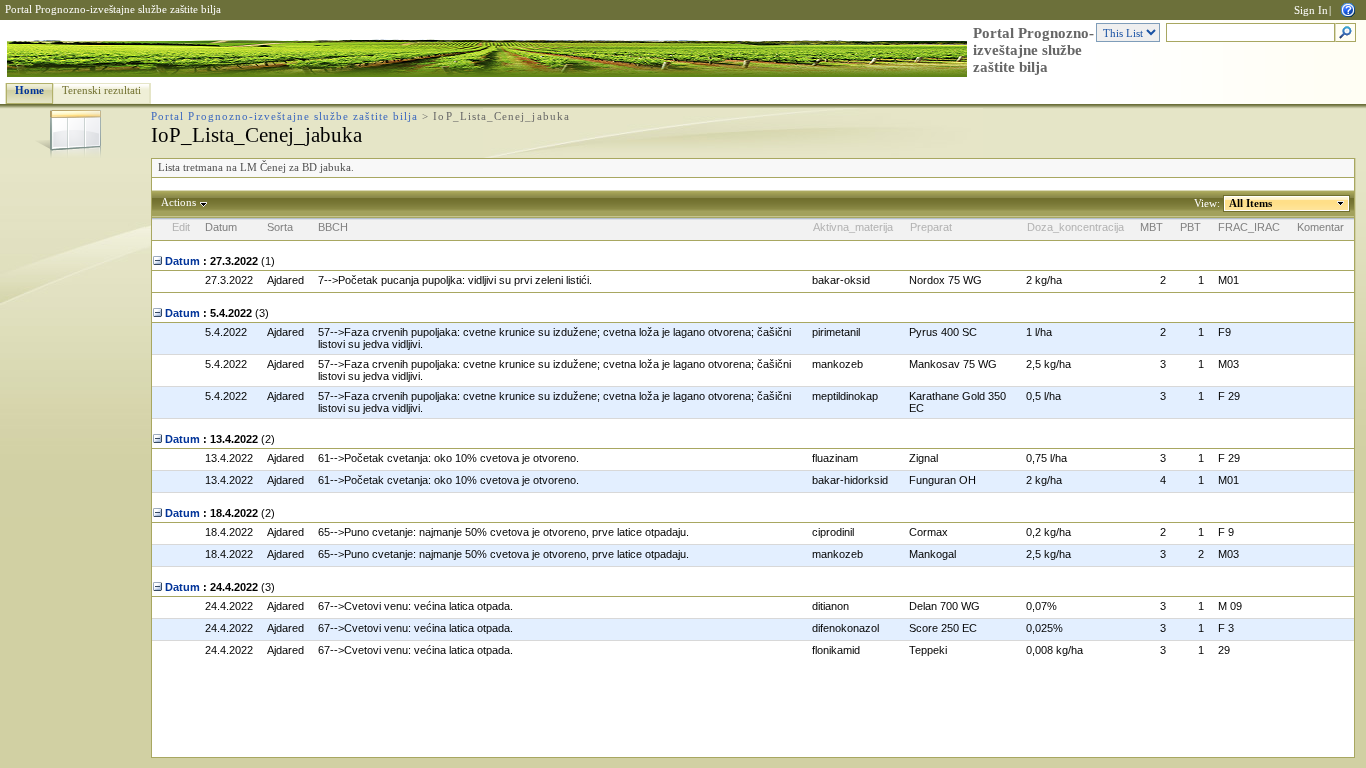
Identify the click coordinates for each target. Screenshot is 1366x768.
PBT (1190, 227)
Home (29, 90)
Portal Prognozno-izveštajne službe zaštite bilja (113, 9)
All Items (1250, 203)
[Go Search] (1345, 33)
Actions (178, 202)
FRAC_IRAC (1249, 227)
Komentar (1320, 227)
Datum (221, 227)
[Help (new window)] (1348, 8)
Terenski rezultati (101, 90)
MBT (1151, 227)
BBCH (333, 227)
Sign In (1311, 10)
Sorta (280, 227)
